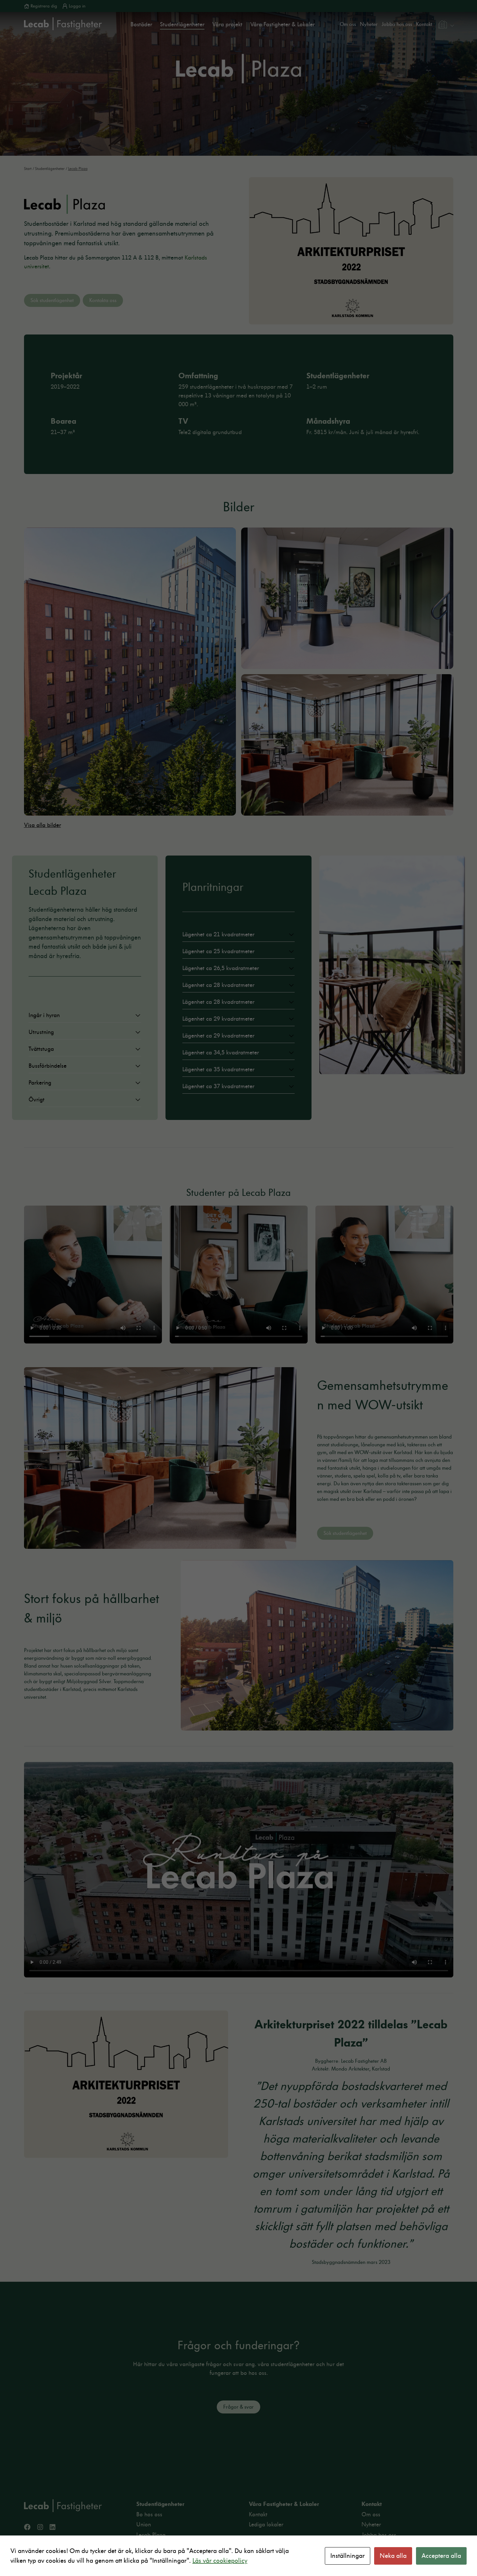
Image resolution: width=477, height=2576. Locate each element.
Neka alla (393, 2556)
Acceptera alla (441, 2556)
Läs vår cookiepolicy (220, 2561)
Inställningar (348, 2556)
